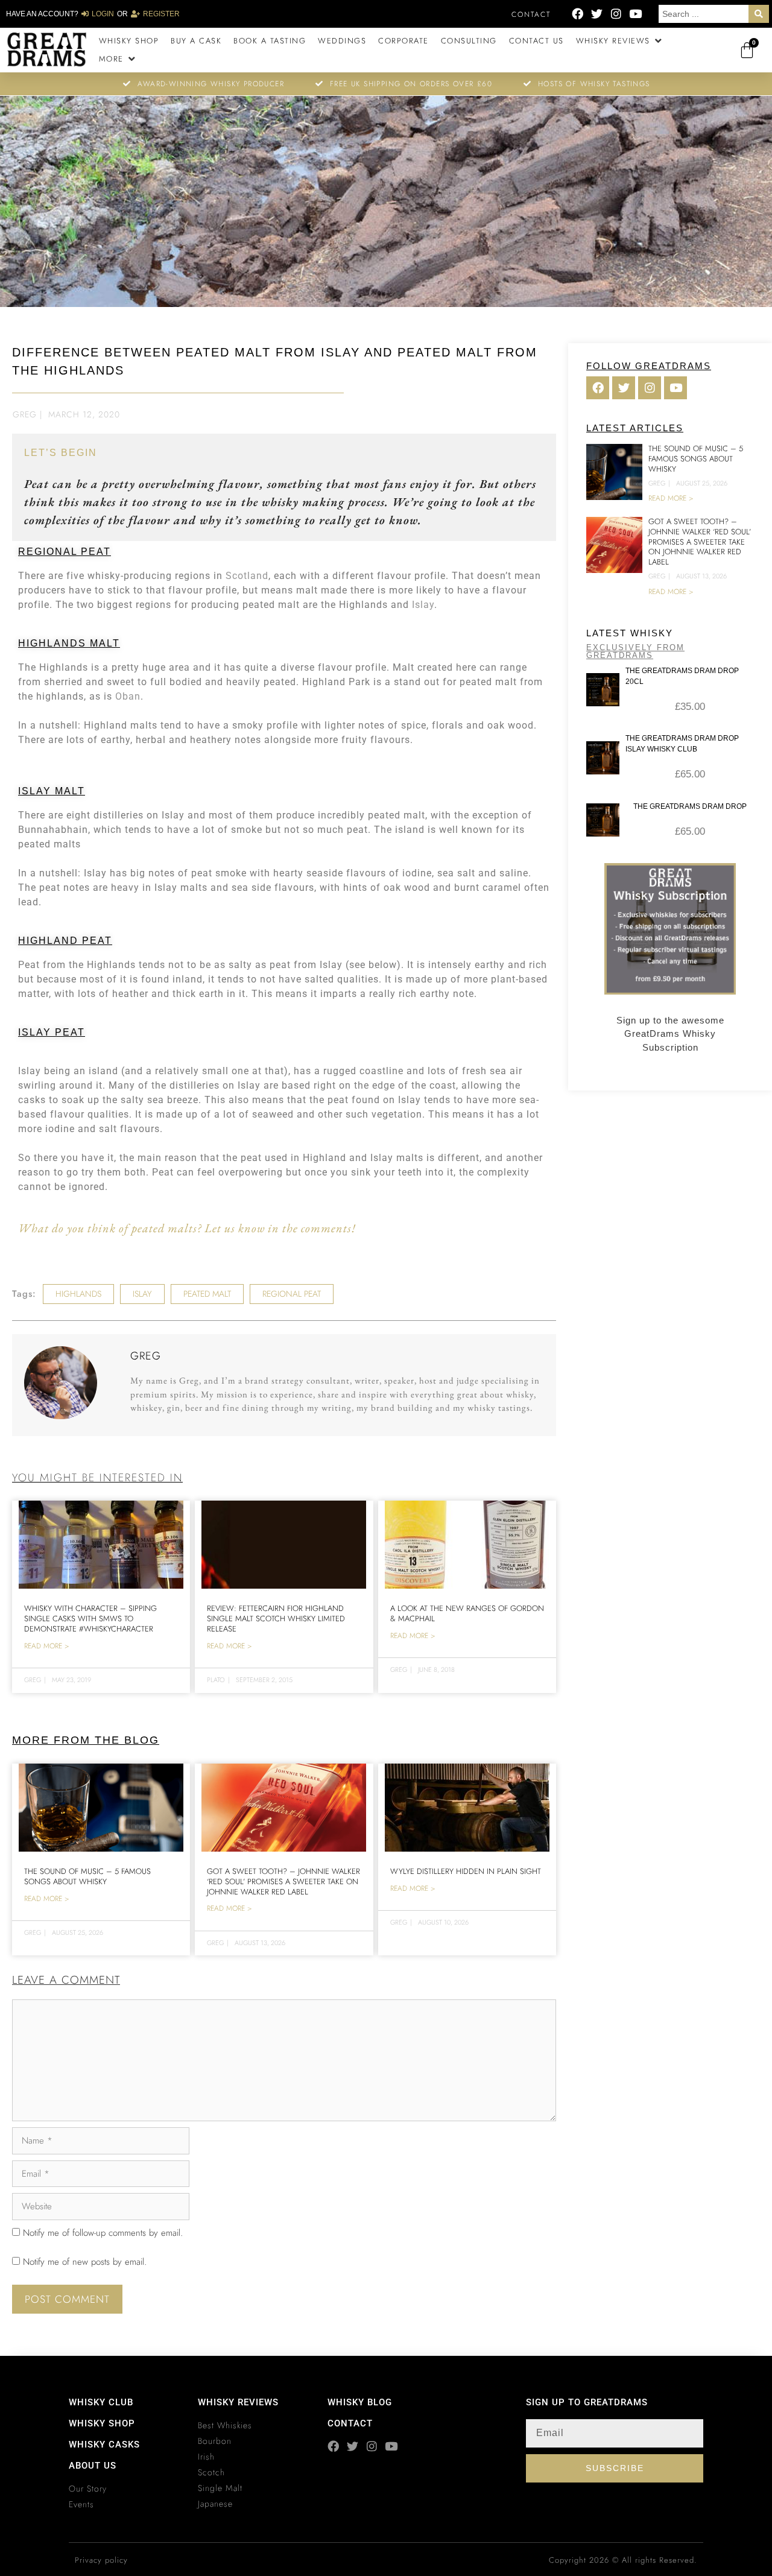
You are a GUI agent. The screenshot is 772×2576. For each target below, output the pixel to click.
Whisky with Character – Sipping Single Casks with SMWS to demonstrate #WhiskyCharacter (90, 1619)
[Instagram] (616, 14)
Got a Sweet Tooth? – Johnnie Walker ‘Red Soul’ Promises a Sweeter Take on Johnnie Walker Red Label (283, 1881)
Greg (25, 414)
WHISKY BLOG (360, 2402)
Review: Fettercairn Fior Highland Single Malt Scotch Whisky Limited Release (276, 1619)
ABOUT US (93, 2466)
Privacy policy (101, 2560)
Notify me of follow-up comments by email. (103, 2233)
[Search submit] (759, 14)
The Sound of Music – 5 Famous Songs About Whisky (87, 1876)
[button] (620, 41)
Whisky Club (101, 2402)
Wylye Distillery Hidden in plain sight (466, 1871)
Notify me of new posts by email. (85, 2262)
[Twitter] (597, 14)
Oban (128, 696)
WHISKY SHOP (102, 2423)
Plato (216, 1680)
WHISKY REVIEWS (238, 2402)
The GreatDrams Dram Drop (690, 806)
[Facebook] (577, 14)
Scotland (247, 576)
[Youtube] (635, 14)
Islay (423, 605)
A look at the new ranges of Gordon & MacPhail (467, 1613)
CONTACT (350, 2423)
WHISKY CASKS (104, 2445)
